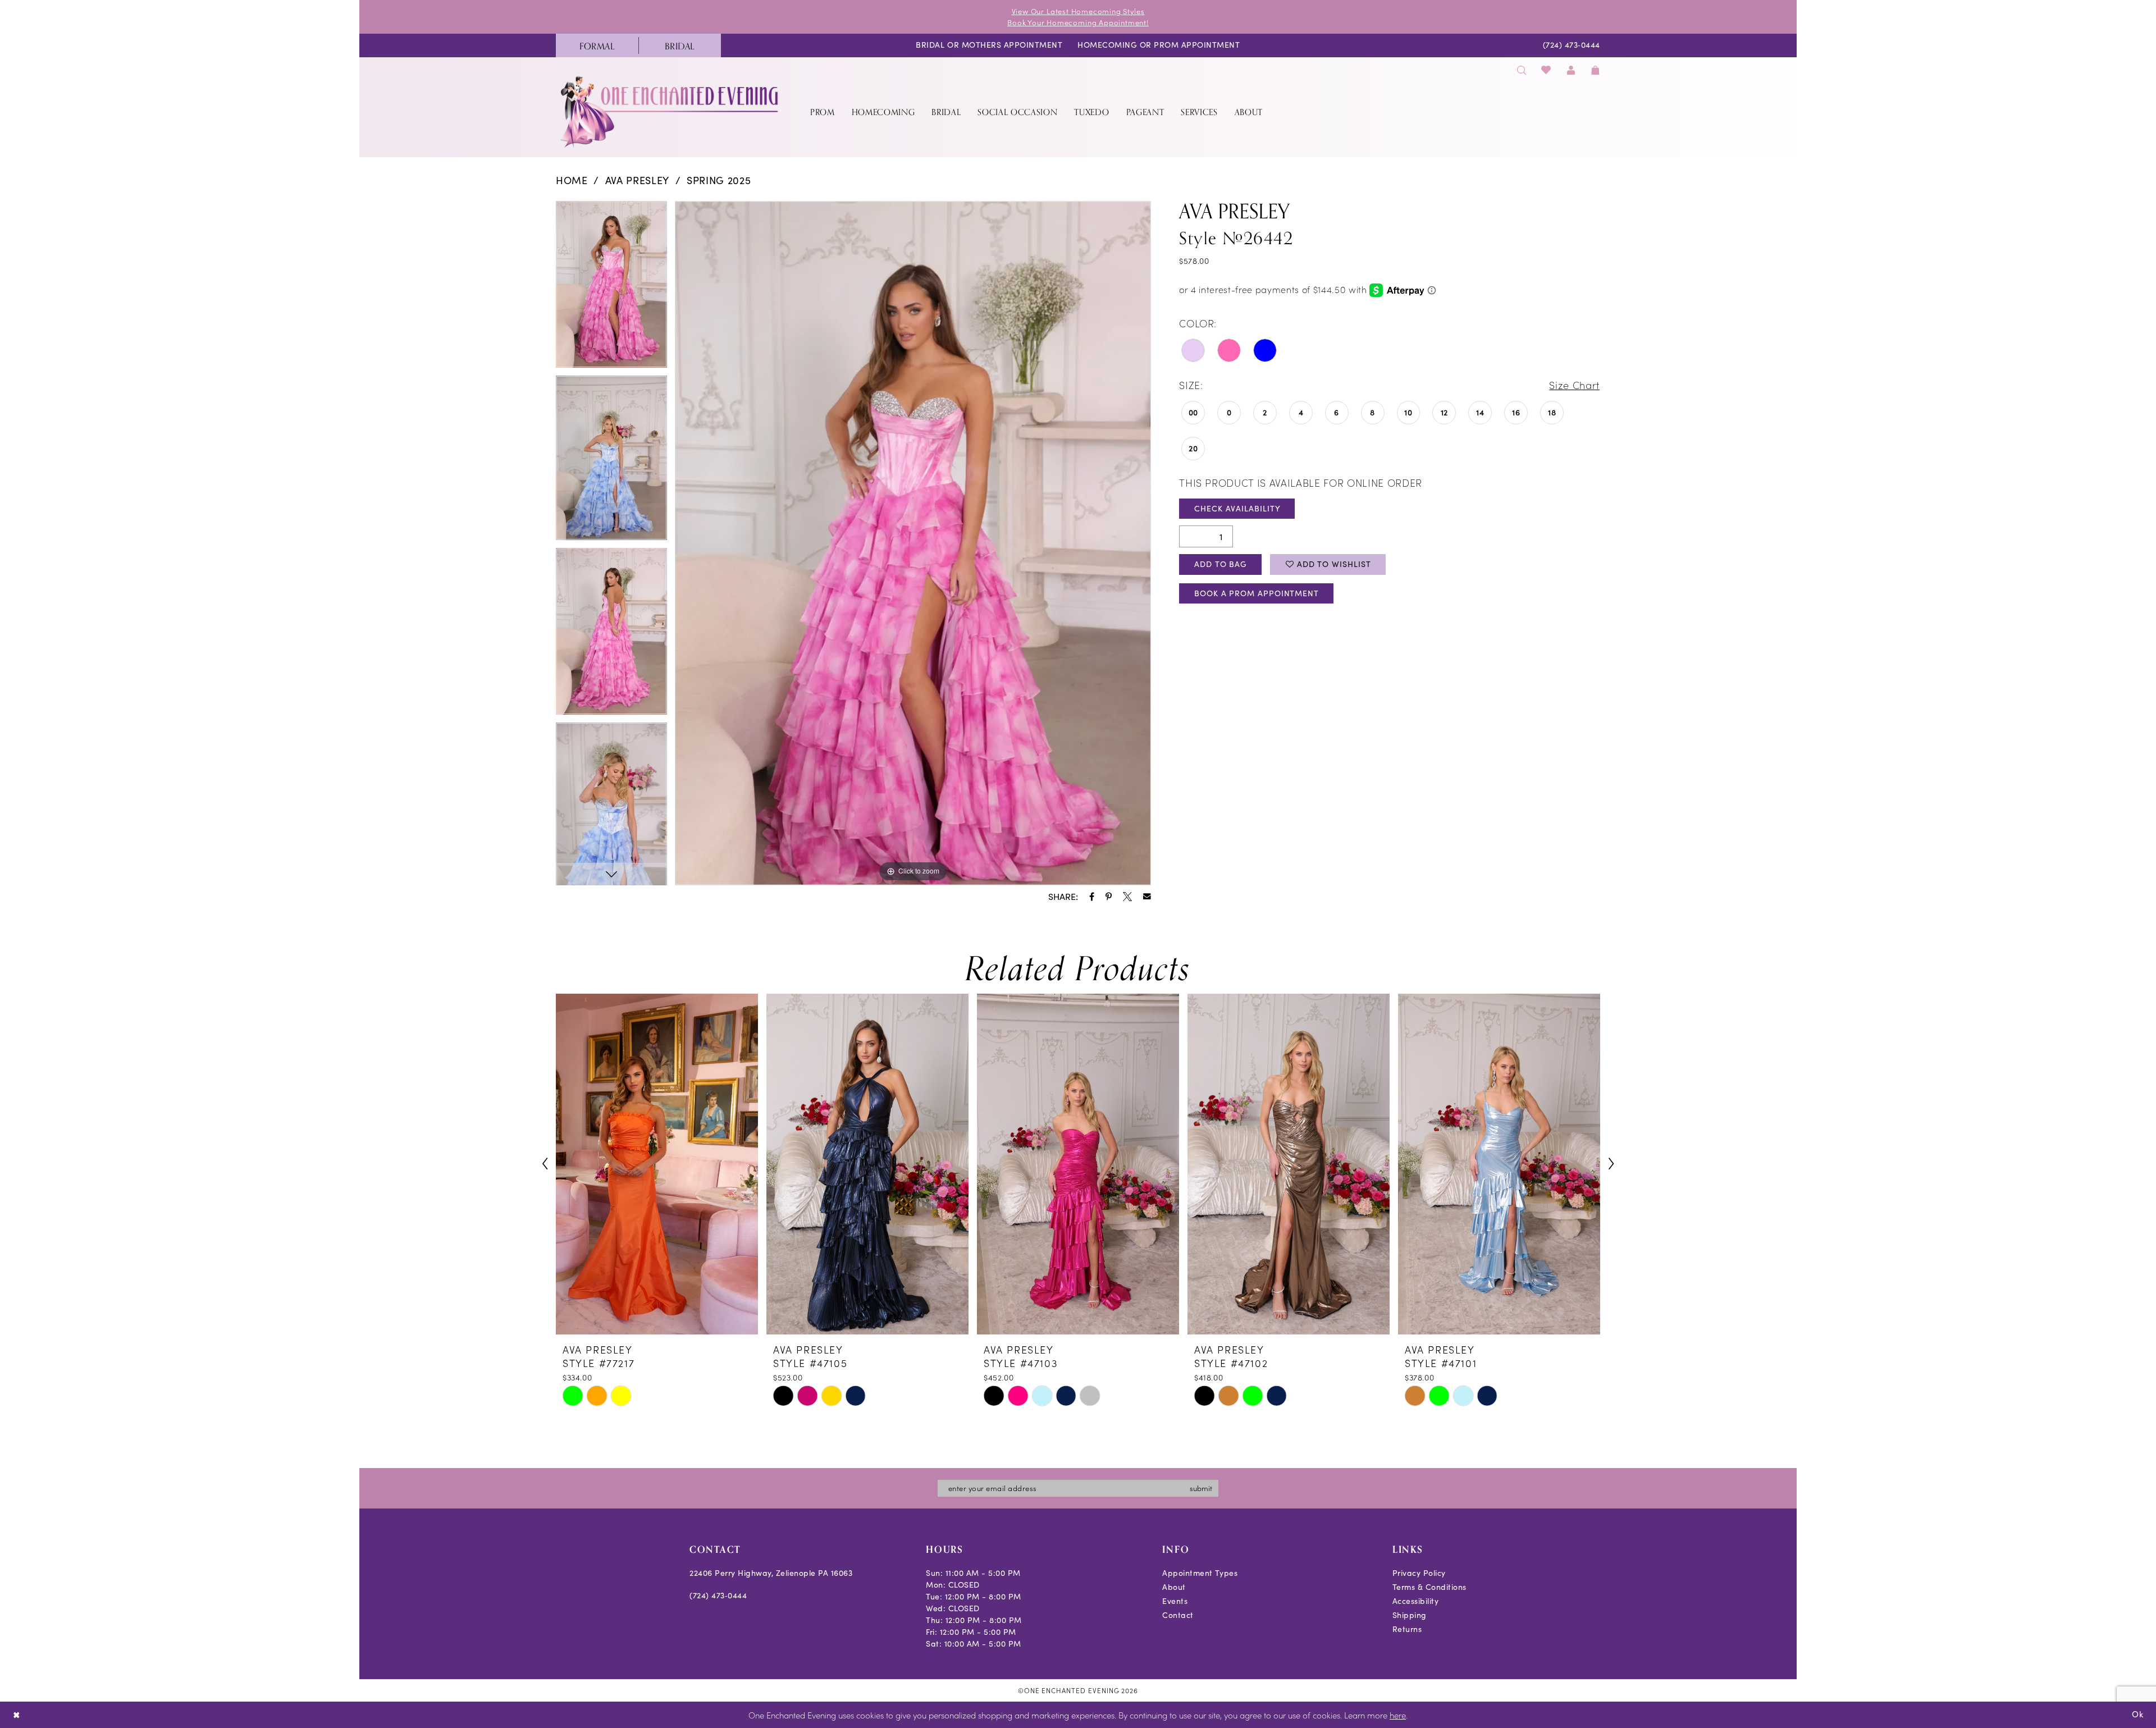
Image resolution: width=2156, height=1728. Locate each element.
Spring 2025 (719, 180)
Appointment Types (1200, 1573)
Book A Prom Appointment (1257, 593)
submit (1201, 1488)
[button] (1571, 70)
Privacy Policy (1419, 1573)
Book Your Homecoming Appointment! (1078, 22)
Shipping (1410, 1615)
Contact (1178, 1615)
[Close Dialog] (17, 1715)
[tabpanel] (611, 288)
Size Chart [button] (1574, 385)
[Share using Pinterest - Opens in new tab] (1109, 897)
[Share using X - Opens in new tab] (1127, 897)
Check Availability (1237, 508)
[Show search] (1522, 70)
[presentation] (657, 1164)
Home (572, 180)
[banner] (670, 111)
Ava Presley (637, 180)
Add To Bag (1221, 564)
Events (1175, 1601)
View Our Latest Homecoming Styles (1078, 11)
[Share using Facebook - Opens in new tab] (1092, 897)
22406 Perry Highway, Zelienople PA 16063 (771, 1573)
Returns (1407, 1629)
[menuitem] (597, 45)
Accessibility (1416, 1601)
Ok (2138, 1714)
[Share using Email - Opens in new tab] (1147, 897)
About (1174, 1587)
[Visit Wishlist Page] (1547, 70)
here (1398, 1715)
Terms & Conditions (1429, 1587)
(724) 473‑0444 (718, 1595)
